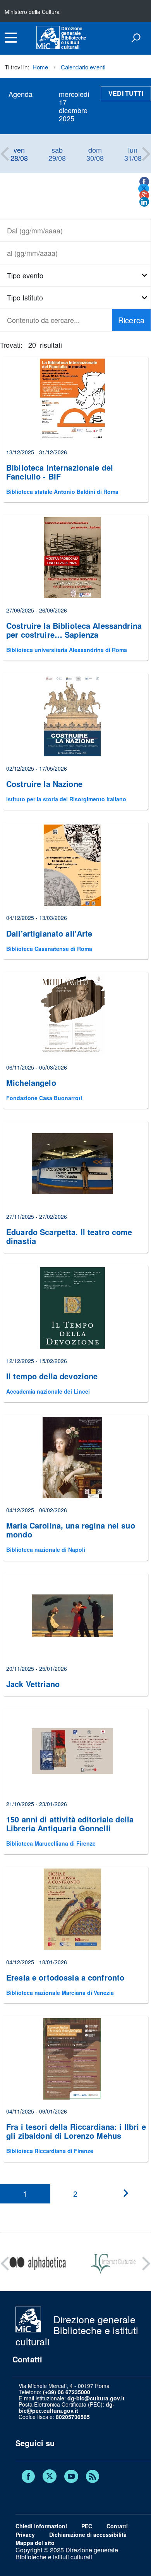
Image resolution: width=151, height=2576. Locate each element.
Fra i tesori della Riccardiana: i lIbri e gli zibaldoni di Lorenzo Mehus (76, 2131)
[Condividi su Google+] (144, 195)
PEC (87, 2526)
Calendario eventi (83, 67)
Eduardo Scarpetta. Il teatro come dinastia (69, 1236)
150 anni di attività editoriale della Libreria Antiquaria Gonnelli (70, 1824)
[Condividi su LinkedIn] (144, 202)
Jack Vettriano (33, 1684)
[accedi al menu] (11, 38)
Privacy (25, 2535)
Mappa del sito (35, 2543)
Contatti (117, 2526)
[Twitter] (50, 2477)
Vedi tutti (126, 93)
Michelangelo (31, 1083)
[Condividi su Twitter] (144, 189)
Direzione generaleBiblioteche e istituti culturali (74, 38)
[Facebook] (28, 2477)
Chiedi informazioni (41, 2526)
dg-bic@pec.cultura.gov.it (67, 2407)
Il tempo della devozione (52, 1376)
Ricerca (131, 320)
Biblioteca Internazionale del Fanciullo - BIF (60, 472)
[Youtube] (71, 2477)
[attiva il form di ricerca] (136, 38)
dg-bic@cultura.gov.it (96, 2398)
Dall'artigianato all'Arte (49, 933)
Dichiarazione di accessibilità (88, 2535)
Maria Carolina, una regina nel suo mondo (71, 1530)
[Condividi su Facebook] (144, 182)
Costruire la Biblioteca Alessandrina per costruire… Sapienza (74, 630)
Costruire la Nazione (44, 784)
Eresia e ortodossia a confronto (65, 1977)
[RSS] (93, 2477)
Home (40, 67)
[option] (19, 154)
